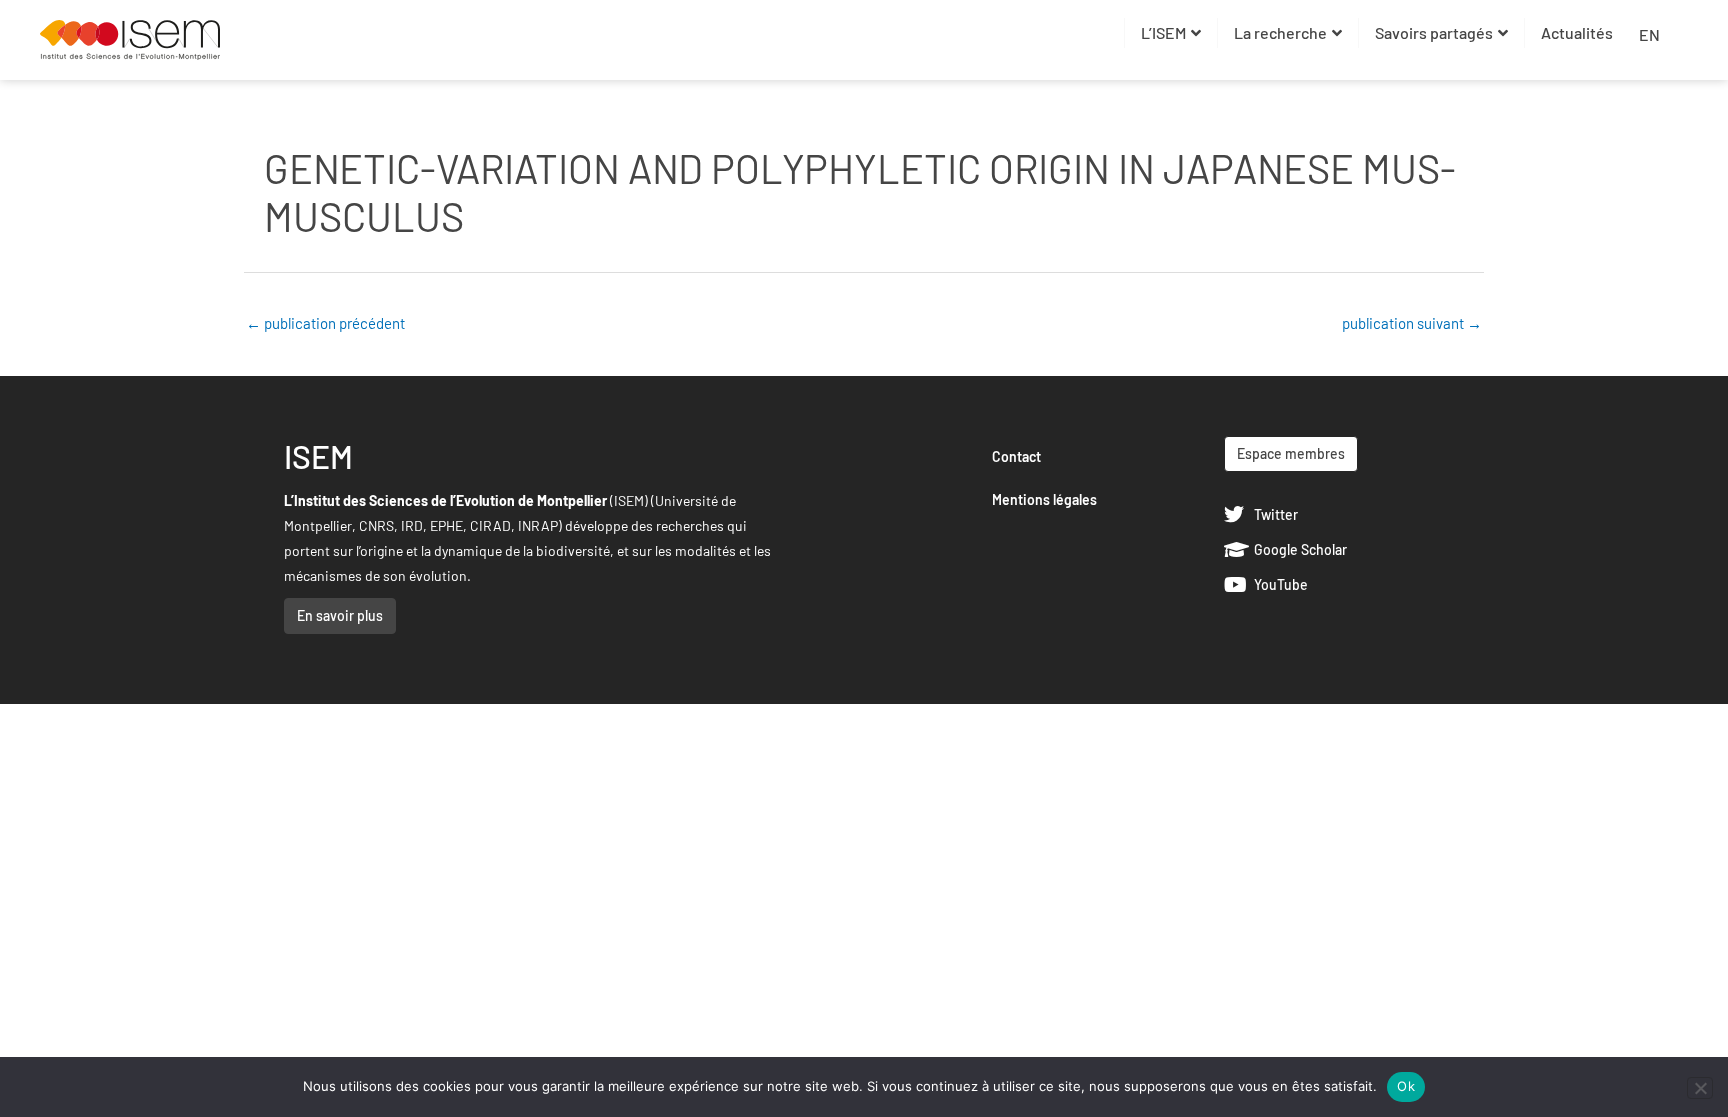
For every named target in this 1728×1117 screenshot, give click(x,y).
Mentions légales (1044, 499)
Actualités (1577, 32)
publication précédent (325, 323)
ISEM (318, 456)
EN (1649, 34)
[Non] (1700, 1088)
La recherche (1280, 32)
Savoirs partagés (1434, 32)
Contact (1016, 456)
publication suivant (1412, 323)
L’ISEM (1163, 32)
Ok (1406, 1086)
